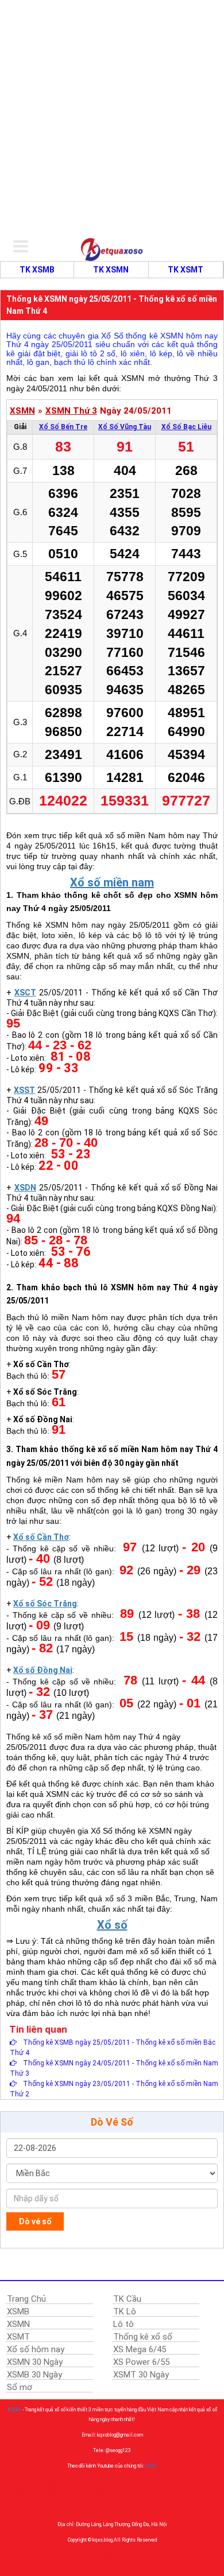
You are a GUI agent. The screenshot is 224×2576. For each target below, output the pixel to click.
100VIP (108, 2480)
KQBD (86, 2480)
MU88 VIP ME (108, 2487)
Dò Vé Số (112, 2122)
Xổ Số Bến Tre (63, 427)
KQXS (14, 2410)
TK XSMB (37, 270)
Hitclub (126, 2554)
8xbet (108, 2554)
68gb (60, 2554)
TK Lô (125, 2312)
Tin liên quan (38, 2029)
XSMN (22, 411)
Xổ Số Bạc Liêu (186, 427)
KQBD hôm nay (66, 2494)
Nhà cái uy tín (57, 2480)
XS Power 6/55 (141, 2362)
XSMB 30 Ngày (34, 2375)
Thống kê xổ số (143, 2337)
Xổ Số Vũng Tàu (125, 427)
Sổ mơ (20, 2387)
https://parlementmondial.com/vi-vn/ (161, 2494)
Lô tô (123, 2324)
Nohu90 (76, 2487)
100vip (139, 2487)
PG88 (165, 2554)
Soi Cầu (183, 2554)
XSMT (18, 2337)
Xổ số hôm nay (36, 2349)
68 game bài (84, 2554)
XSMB (18, 2312)
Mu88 (160, 2487)
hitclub (43, 2554)
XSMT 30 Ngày (141, 2375)
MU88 (98, 2494)
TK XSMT (186, 270)
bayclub (22, 2554)
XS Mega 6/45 (140, 2349)
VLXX (177, 2480)
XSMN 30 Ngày (35, 2362)
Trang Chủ (26, 2299)
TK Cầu (127, 2299)
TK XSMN (111, 270)
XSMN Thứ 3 (71, 411)
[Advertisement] (112, 118)
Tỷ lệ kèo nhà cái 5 (144, 2480)
